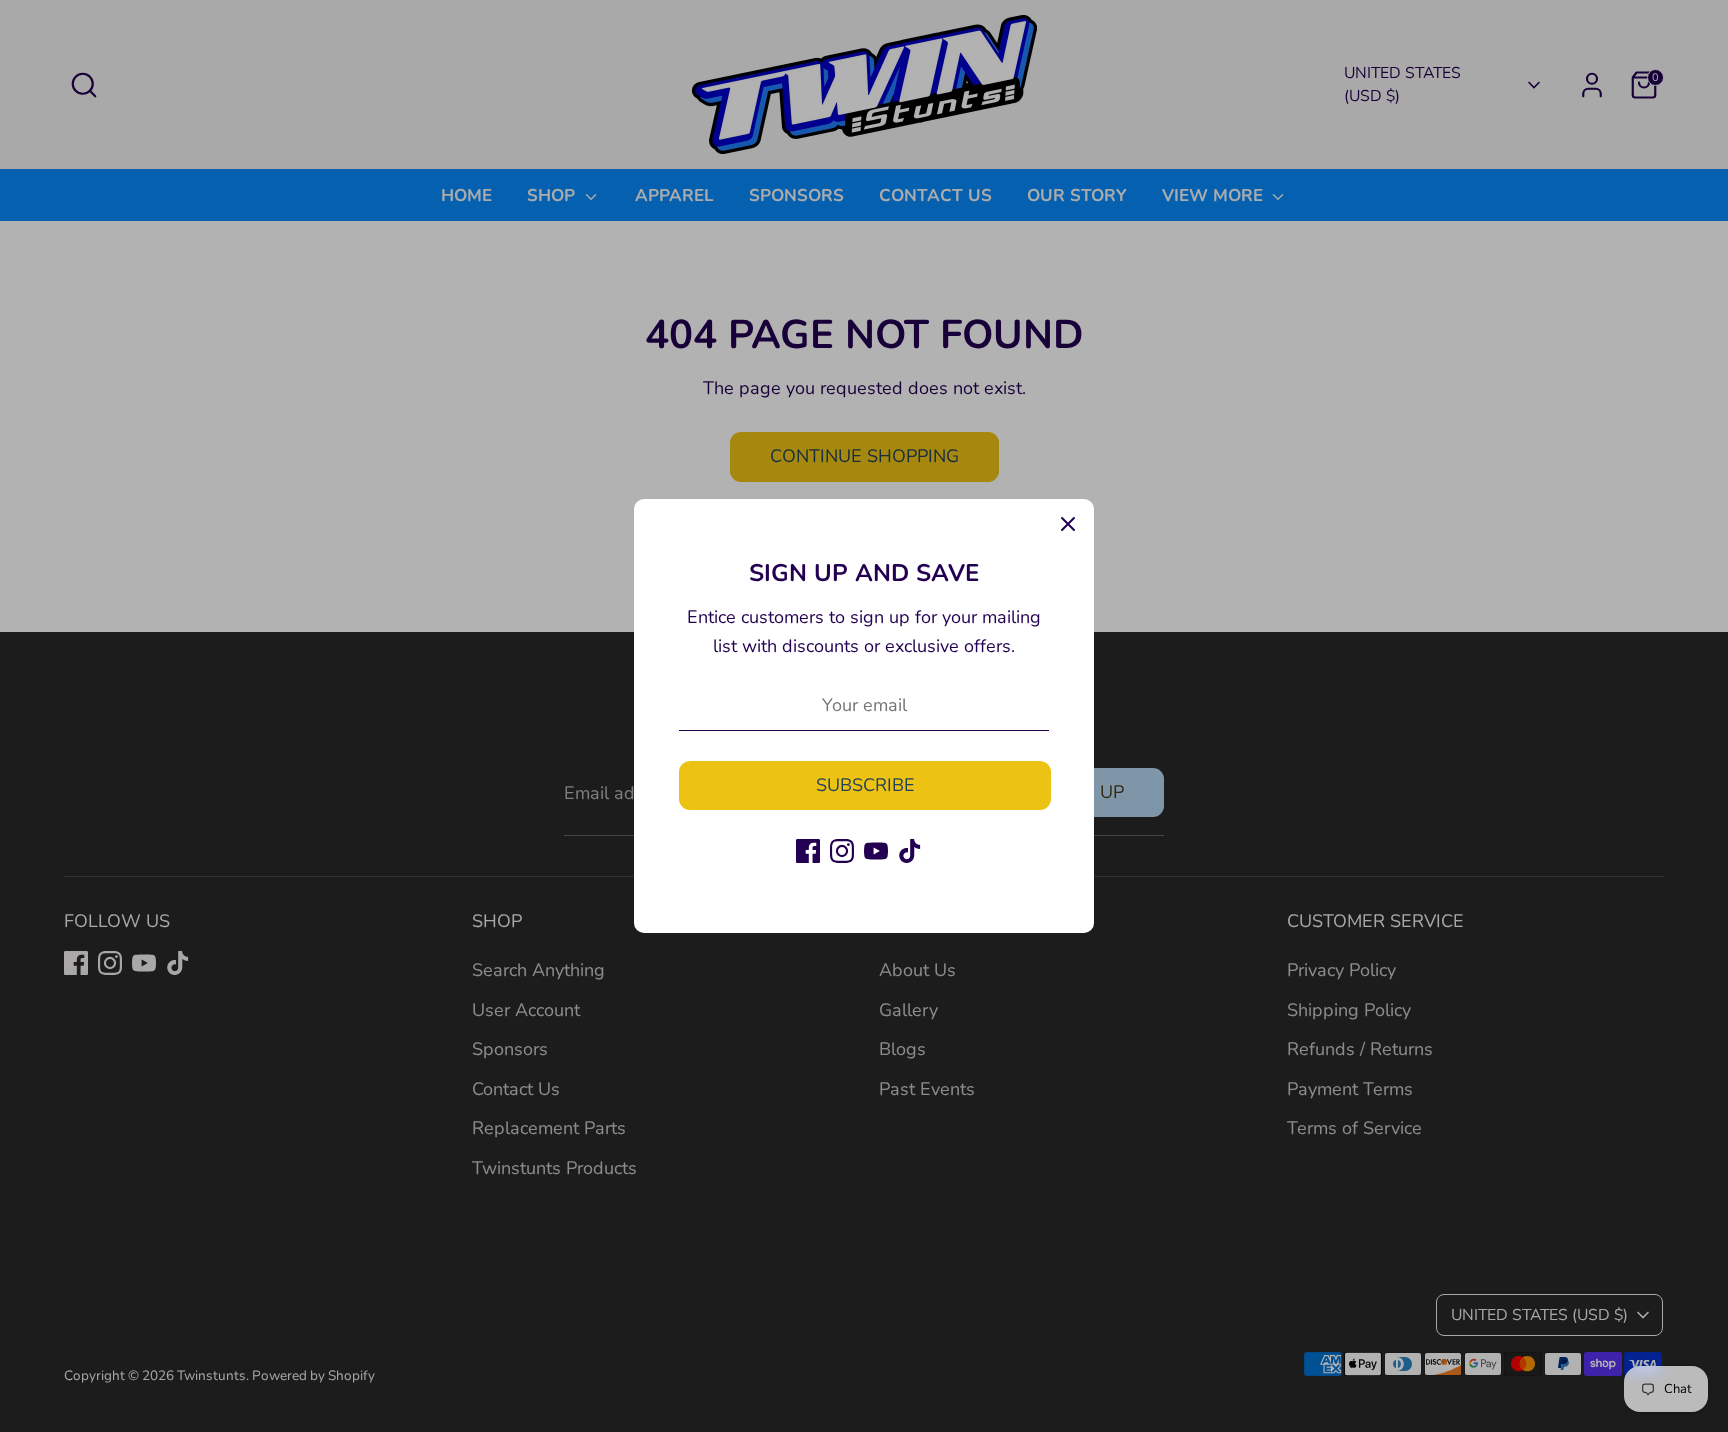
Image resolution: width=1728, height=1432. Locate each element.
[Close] (1068, 525)
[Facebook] (808, 851)
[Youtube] (876, 851)
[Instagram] (842, 851)
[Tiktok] (910, 851)
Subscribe (865, 785)
